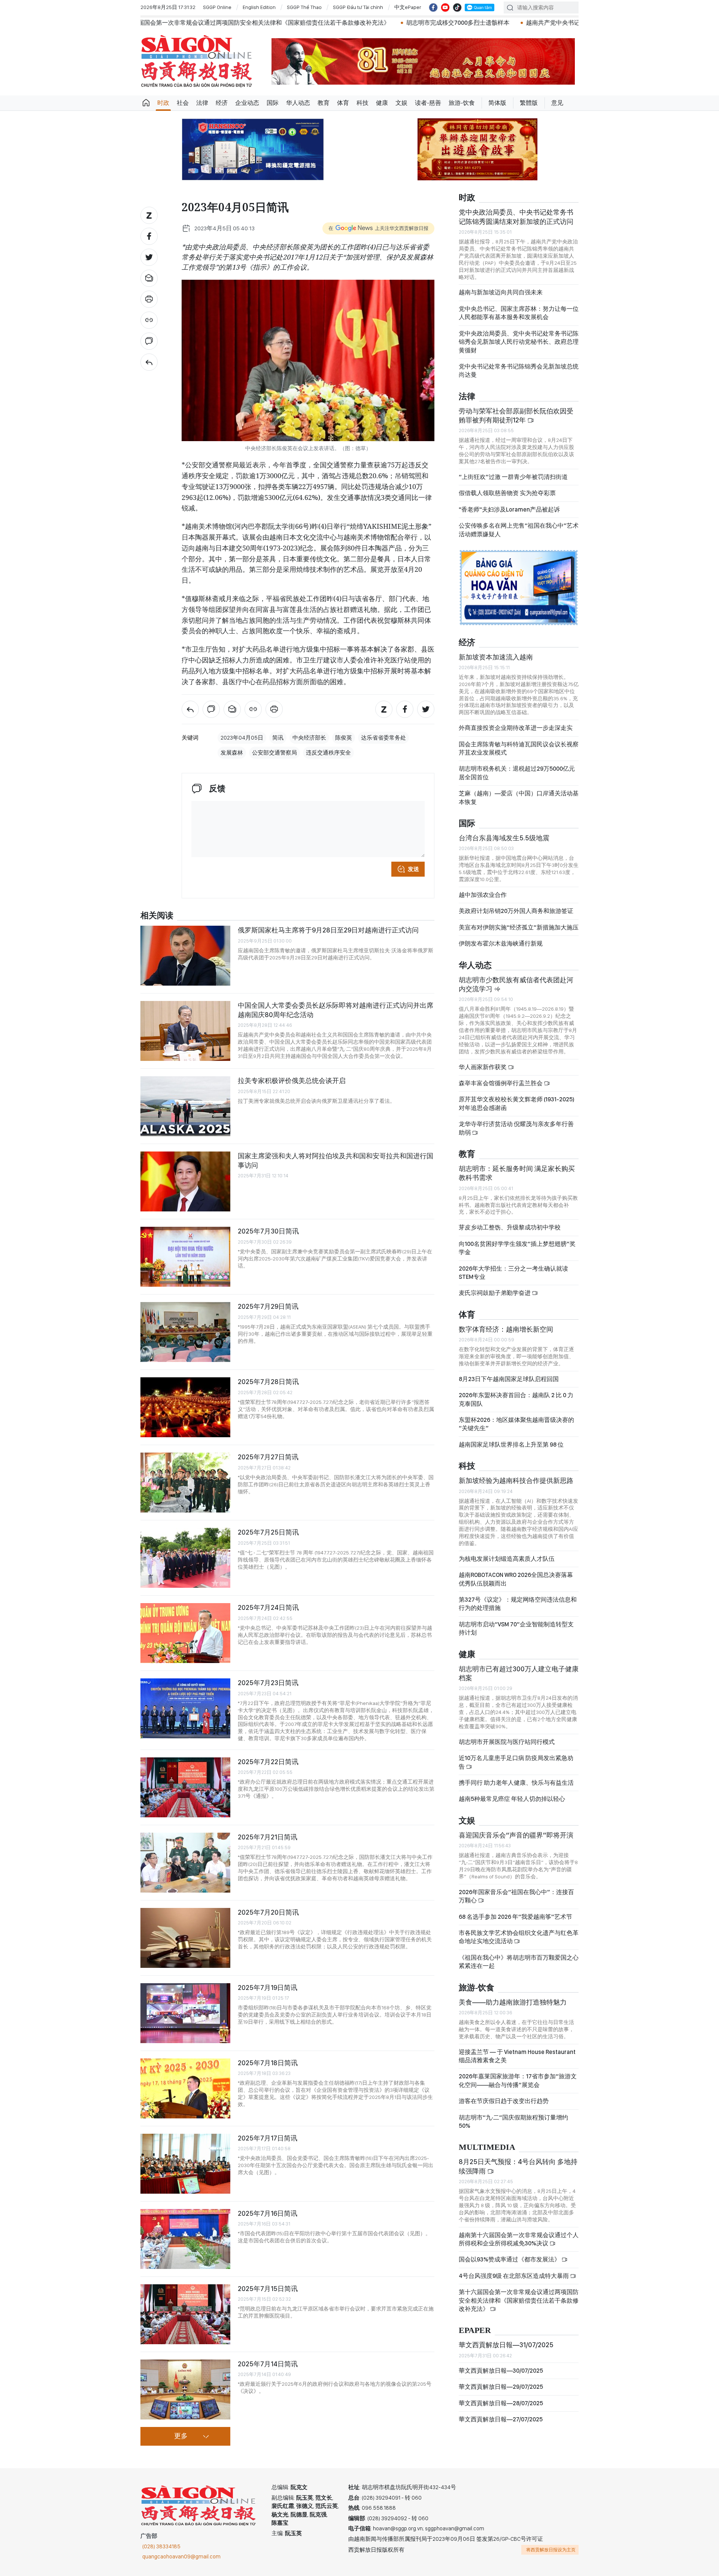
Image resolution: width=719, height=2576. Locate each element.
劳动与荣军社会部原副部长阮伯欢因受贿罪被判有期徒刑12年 (516, 415)
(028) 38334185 (161, 2546)
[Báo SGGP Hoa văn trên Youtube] (445, 7)
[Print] (149, 299)
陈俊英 (344, 738)
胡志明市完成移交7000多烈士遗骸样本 (267, 23)
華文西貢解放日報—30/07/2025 (501, 2371)
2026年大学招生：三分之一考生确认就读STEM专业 (513, 1273)
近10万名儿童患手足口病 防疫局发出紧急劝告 (516, 1762)
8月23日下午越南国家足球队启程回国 (509, 1379)
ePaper (475, 2331)
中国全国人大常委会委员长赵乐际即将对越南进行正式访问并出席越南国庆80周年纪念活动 (336, 1010)
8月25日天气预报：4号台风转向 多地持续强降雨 (518, 2166)
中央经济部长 (309, 738)
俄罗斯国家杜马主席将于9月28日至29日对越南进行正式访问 (328, 930)
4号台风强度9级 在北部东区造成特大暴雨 (514, 2276)
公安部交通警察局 (274, 753)
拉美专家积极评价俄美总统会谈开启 (292, 1081)
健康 (382, 103)
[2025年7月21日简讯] (185, 1863)
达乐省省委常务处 (383, 738)
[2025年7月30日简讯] (185, 1257)
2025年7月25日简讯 (268, 1532)
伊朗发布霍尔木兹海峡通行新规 (501, 943)
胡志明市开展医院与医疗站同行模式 (507, 1742)
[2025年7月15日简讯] (185, 2314)
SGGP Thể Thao (304, 7)
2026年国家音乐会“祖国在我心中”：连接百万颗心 (516, 1896)
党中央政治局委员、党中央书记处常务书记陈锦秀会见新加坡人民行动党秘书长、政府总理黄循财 (519, 342)
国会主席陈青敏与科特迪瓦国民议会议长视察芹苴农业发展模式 (519, 748)
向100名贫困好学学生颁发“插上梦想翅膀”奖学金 (517, 1248)
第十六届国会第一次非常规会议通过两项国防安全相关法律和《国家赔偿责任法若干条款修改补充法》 (519, 2300)
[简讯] (149, 362)
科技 (362, 103)
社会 (183, 103)
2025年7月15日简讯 (268, 2289)
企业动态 (247, 103)
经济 (222, 103)
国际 (273, 103)
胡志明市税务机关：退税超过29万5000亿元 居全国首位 (517, 773)
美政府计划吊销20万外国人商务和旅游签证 (516, 911)
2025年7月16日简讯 (268, 2213)
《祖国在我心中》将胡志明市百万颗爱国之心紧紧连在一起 (519, 1962)
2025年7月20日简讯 (268, 1912)
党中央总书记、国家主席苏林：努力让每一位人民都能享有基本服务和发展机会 (519, 313)
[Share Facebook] (149, 236)
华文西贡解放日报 (197, 61)
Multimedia (487, 2147)
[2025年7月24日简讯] (185, 1633)
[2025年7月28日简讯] (185, 1407)
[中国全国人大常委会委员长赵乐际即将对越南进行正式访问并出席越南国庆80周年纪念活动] (185, 1031)
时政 (163, 103)
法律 (202, 103)
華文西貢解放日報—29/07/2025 (501, 2387)
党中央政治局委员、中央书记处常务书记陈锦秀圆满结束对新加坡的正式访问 (516, 217)
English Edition (259, 7)
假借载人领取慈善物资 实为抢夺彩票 (507, 493)
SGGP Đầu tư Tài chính (358, 7)
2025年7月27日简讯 (268, 1457)
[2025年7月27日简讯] (185, 1483)
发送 (413, 869)
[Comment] (149, 341)
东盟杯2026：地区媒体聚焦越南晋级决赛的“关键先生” (516, 1424)
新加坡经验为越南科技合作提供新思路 (516, 1480)
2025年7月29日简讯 (268, 1306)
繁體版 (529, 103)
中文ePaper (408, 7)
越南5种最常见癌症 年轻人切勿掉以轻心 (512, 1799)
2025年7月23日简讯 (268, 1683)
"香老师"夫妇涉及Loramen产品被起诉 (509, 509)
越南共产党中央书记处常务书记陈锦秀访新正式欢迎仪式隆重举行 (422, 23)
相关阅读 (157, 916)
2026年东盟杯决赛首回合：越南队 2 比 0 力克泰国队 (516, 1399)
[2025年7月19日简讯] (185, 2013)
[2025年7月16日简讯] (185, 2239)
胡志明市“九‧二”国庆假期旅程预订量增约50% (513, 2122)
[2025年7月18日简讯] (185, 2088)
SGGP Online (217, 7)
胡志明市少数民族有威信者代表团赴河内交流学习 (516, 984)
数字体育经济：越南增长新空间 (506, 1329)
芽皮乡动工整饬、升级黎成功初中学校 (510, 1227)
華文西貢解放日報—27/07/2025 (501, 2419)
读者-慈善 (428, 103)
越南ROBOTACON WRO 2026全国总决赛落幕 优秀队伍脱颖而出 (516, 1579)
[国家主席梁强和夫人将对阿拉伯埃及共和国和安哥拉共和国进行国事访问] (185, 1181)
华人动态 (298, 103)
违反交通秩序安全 (328, 753)
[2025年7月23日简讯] (185, 1708)
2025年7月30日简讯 (268, 1231)
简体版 (497, 103)
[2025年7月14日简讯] (185, 2390)
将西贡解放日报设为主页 (551, 2550)
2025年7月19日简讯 (268, 1988)
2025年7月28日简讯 (268, 1382)
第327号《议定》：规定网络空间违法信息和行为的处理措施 (518, 1604)
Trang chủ (146, 103)
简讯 (278, 738)
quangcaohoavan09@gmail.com (181, 2557)
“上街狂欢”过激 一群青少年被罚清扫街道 (513, 477)
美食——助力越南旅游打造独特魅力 (513, 2002)
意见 (557, 103)
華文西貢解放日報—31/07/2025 (506, 2345)
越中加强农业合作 (483, 895)
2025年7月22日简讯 (268, 1762)
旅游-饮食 (462, 103)
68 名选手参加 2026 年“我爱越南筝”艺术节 (515, 1917)
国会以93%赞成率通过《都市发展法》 (510, 2259)
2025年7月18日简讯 (268, 2063)
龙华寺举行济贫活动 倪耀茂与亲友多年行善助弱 (516, 1128)
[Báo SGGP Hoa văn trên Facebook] (433, 7)
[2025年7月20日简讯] (185, 1938)
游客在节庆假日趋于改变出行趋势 (504, 2101)
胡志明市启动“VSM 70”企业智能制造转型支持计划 (516, 1628)
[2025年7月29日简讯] (185, 1332)
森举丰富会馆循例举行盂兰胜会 (501, 1083)
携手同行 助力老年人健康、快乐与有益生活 (516, 1783)
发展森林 (232, 753)
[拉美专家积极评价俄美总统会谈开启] (185, 1106)
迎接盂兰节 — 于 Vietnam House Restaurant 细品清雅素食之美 (517, 2056)
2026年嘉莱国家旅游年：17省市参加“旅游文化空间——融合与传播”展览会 (518, 2080)
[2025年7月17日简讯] (185, 2164)
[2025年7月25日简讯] (185, 1558)
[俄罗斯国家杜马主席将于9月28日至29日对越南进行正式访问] (185, 956)
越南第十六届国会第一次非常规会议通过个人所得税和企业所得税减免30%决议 (519, 2239)
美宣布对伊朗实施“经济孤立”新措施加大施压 (519, 927)
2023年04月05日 (242, 738)
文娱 (401, 103)
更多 (181, 2436)
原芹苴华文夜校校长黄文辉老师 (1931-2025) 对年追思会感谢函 (517, 1103)
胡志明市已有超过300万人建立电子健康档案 (519, 1673)
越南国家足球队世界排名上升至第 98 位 (511, 1445)
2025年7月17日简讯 (268, 2138)
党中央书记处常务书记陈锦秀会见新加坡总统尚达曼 (519, 371)
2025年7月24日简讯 (268, 1607)
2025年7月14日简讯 (268, 2364)
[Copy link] (149, 320)
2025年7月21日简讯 (268, 1837)
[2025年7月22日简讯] (185, 1787)
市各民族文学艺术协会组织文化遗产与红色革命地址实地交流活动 (519, 1937)
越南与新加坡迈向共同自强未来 (501, 292)
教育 (324, 103)
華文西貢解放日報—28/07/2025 (501, 2403)
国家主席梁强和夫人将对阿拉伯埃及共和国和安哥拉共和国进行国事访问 (336, 1160)
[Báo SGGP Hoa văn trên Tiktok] (457, 7)
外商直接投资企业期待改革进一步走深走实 (516, 728)
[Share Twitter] (149, 257)
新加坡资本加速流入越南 (496, 657)
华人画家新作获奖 (483, 1067)
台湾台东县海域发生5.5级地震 (504, 838)
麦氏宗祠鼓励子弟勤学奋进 (495, 1293)
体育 (343, 103)
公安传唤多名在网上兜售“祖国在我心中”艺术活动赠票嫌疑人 (519, 530)
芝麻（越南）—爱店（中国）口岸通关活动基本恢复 (519, 797)
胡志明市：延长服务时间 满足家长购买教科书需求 (517, 1173)
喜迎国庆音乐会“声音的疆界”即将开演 (516, 1835)
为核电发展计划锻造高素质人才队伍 (507, 1559)
